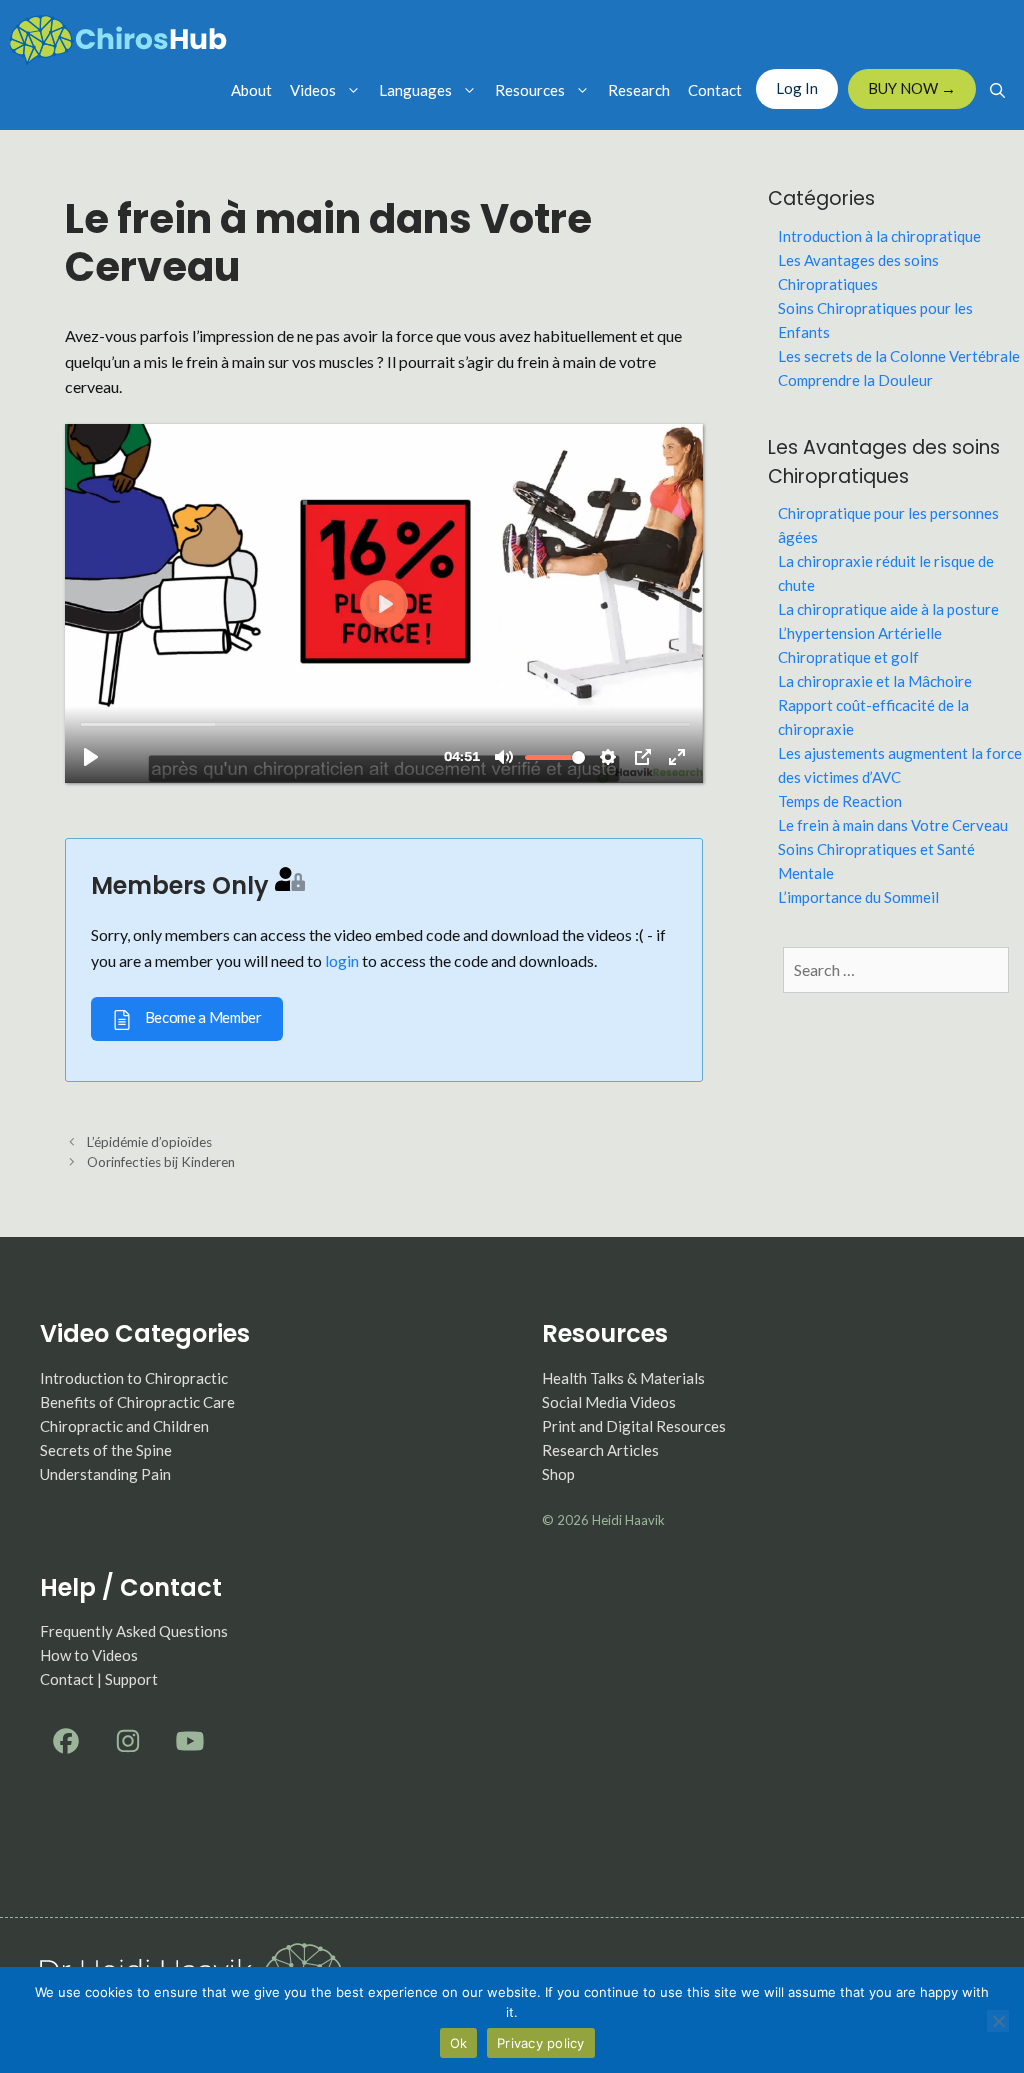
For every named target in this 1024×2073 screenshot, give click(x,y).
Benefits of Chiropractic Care (137, 1402)
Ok (459, 2043)
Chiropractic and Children (124, 1426)
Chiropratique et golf (848, 657)
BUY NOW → (912, 88)
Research (639, 90)
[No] (998, 2021)
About (251, 90)
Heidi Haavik (628, 1520)
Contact (715, 90)
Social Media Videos (609, 1402)
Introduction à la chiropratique (879, 236)
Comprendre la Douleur (855, 380)
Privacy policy (541, 2043)
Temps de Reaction (840, 801)
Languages (415, 90)
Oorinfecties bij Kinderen (161, 1162)
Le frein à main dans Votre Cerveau (893, 825)
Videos (313, 90)
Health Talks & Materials (623, 1378)
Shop (558, 1474)
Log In (797, 88)
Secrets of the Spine (106, 1450)
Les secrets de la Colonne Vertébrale (899, 356)
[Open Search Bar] (997, 90)
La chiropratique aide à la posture (888, 609)
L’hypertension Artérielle (860, 633)
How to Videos (89, 1655)
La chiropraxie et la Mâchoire (875, 681)
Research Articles (600, 1450)
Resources (530, 90)
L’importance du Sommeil (858, 897)
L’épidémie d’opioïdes (149, 1142)
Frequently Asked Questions (134, 1631)
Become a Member (202, 1017)
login (342, 960)
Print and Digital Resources (634, 1426)
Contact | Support (99, 1679)
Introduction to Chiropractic (134, 1378)
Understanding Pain (105, 1474)
